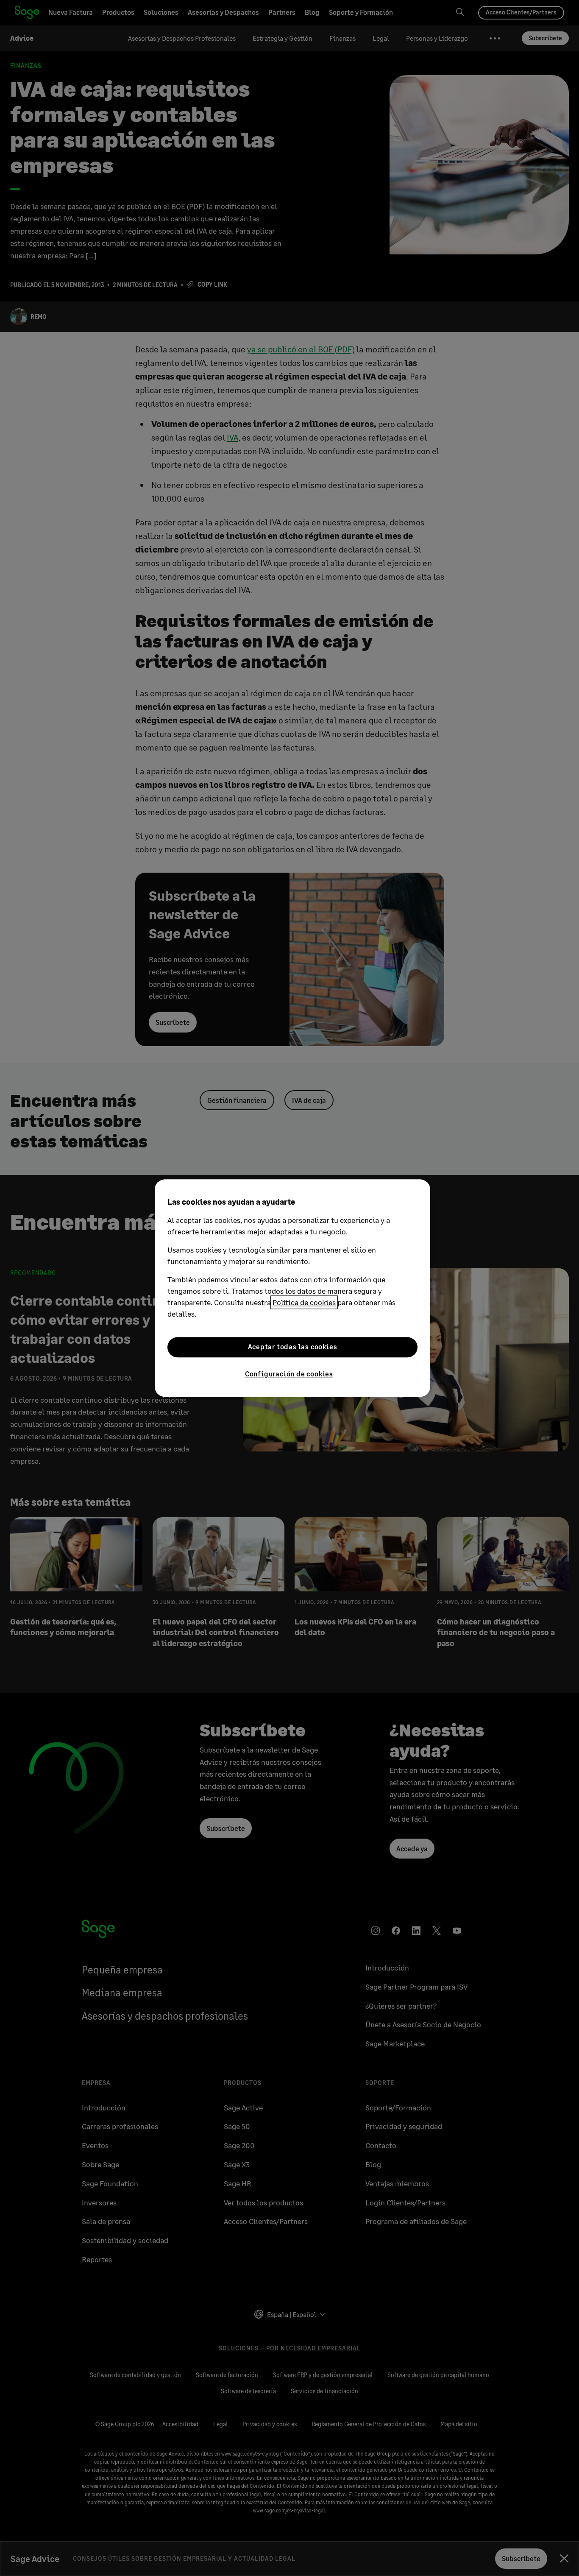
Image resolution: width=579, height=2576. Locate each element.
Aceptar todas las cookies (293, 1347)
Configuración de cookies (289, 1374)
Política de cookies (304, 1302)
